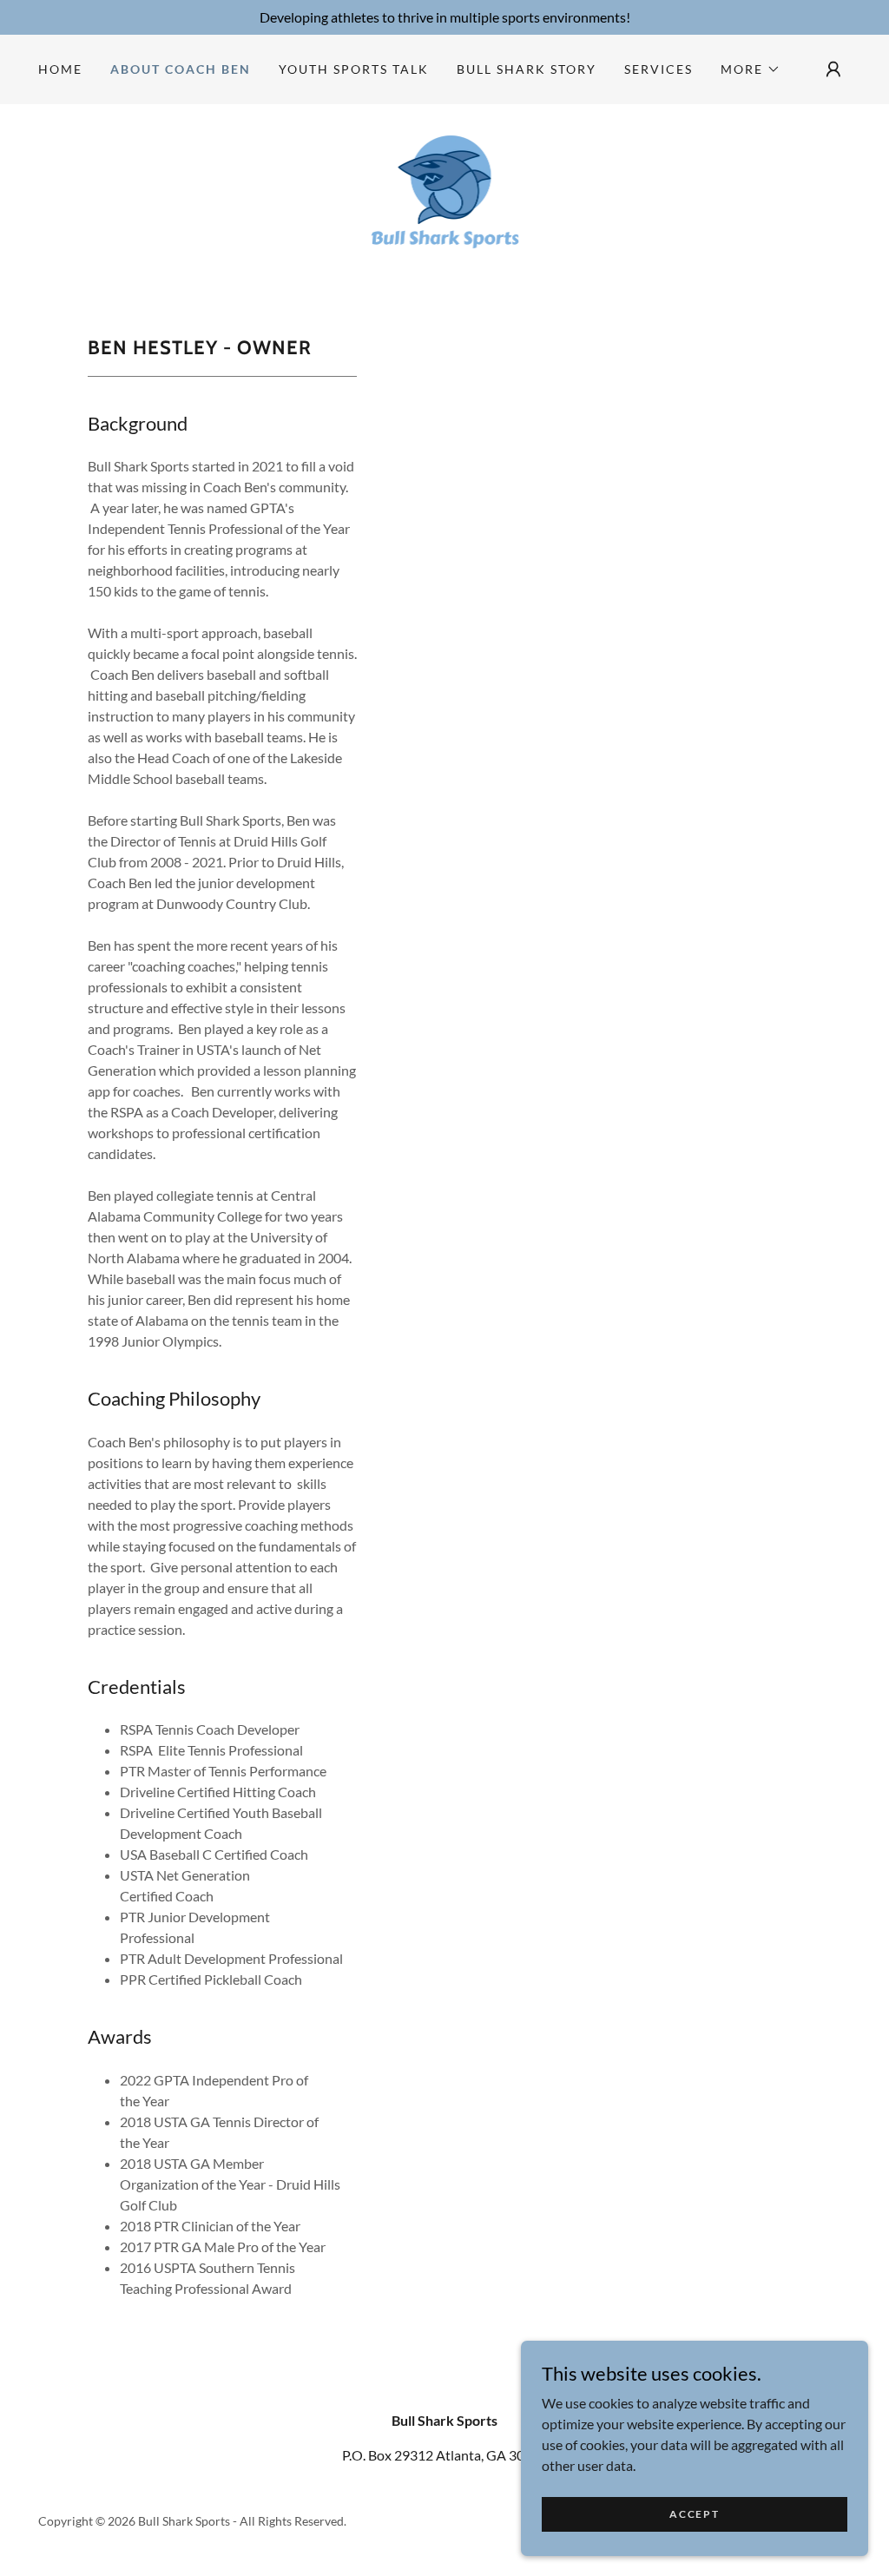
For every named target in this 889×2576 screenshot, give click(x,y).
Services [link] (659, 69)
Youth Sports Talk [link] (354, 69)
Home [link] (60, 69)
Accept (694, 2514)
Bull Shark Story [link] (527, 69)
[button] (751, 69)
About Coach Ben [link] (181, 69)
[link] (445, 200)
